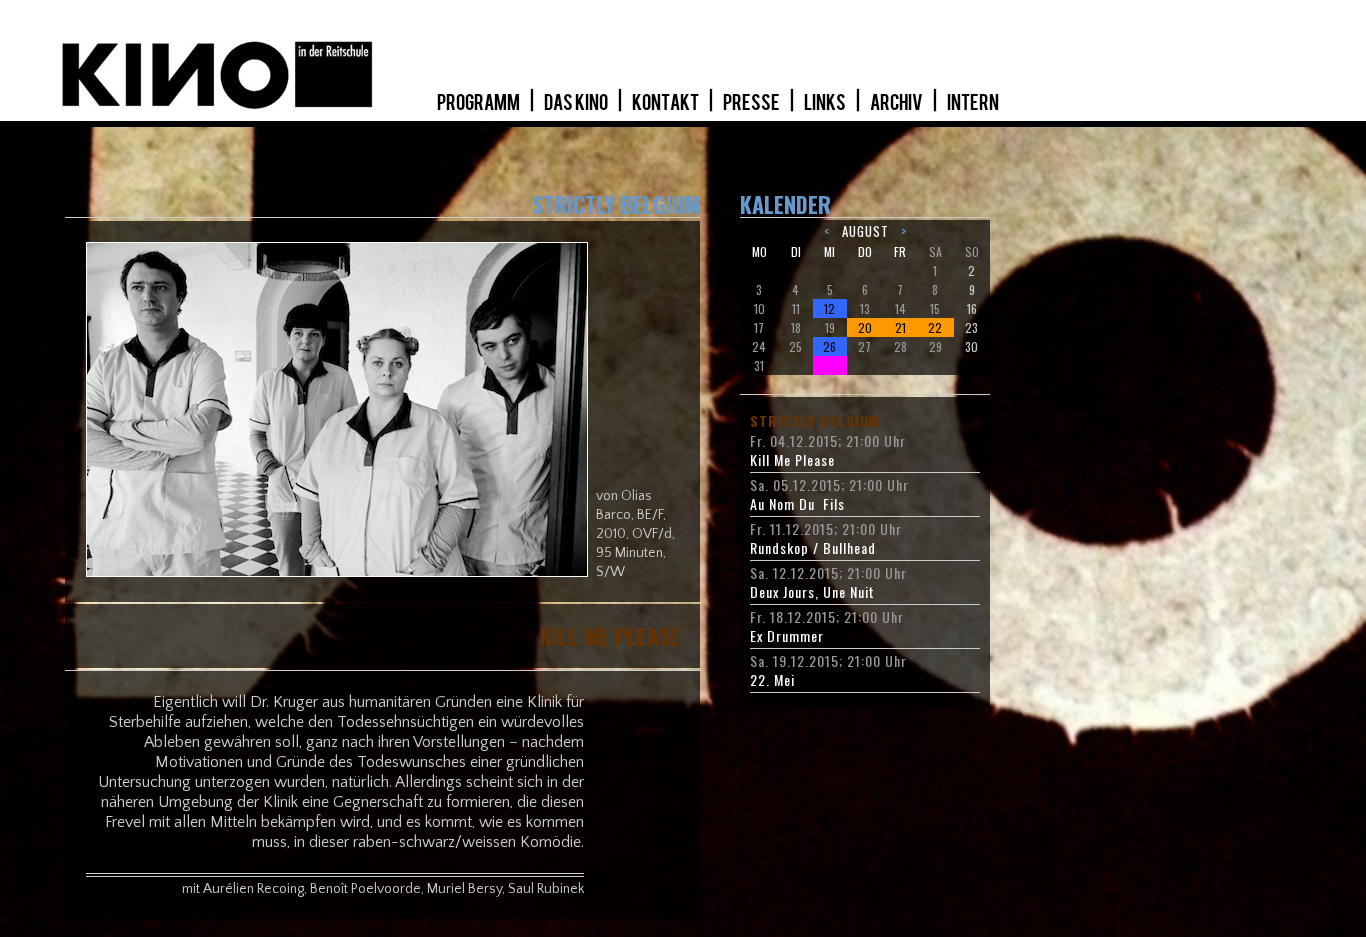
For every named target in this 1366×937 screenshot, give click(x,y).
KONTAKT (666, 103)
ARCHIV (897, 103)
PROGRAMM (479, 103)
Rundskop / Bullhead (813, 548)
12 (829, 308)
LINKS (826, 103)
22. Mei (772, 680)
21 (900, 327)
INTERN (973, 103)
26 (829, 346)
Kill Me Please (792, 460)
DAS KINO (577, 103)
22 (935, 327)
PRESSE (752, 103)
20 (865, 327)
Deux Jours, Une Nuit (812, 592)
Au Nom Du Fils (797, 504)
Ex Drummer (787, 636)
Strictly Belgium (815, 421)
